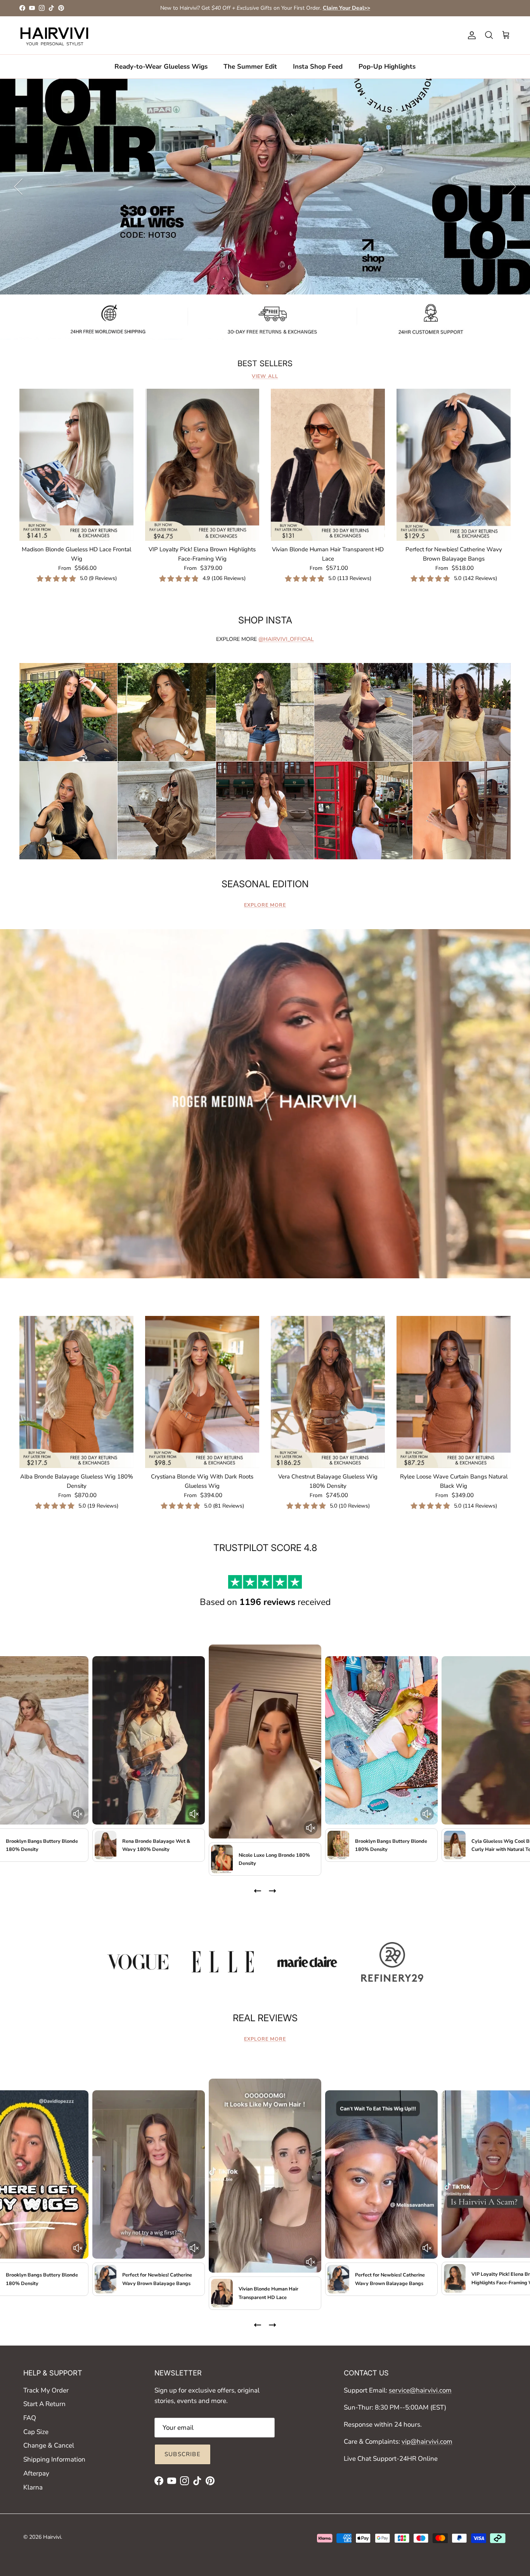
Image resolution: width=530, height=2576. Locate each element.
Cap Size (36, 2432)
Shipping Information (54, 2459)
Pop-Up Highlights (387, 66)
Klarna (33, 2487)
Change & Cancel (49, 2445)
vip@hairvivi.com (427, 2442)
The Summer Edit (250, 66)
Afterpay (36, 2473)
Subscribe (183, 2454)
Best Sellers (265, 364)
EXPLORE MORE (265, 905)
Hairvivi (52, 2537)
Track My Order (46, 2390)
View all (265, 376)
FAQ (30, 2418)
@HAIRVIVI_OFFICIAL (286, 639)
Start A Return (44, 2404)
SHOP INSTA (265, 620)
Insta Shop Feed (318, 66)
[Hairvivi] (54, 35)
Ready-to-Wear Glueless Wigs (161, 66)
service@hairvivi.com (420, 2390)
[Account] (470, 35)
